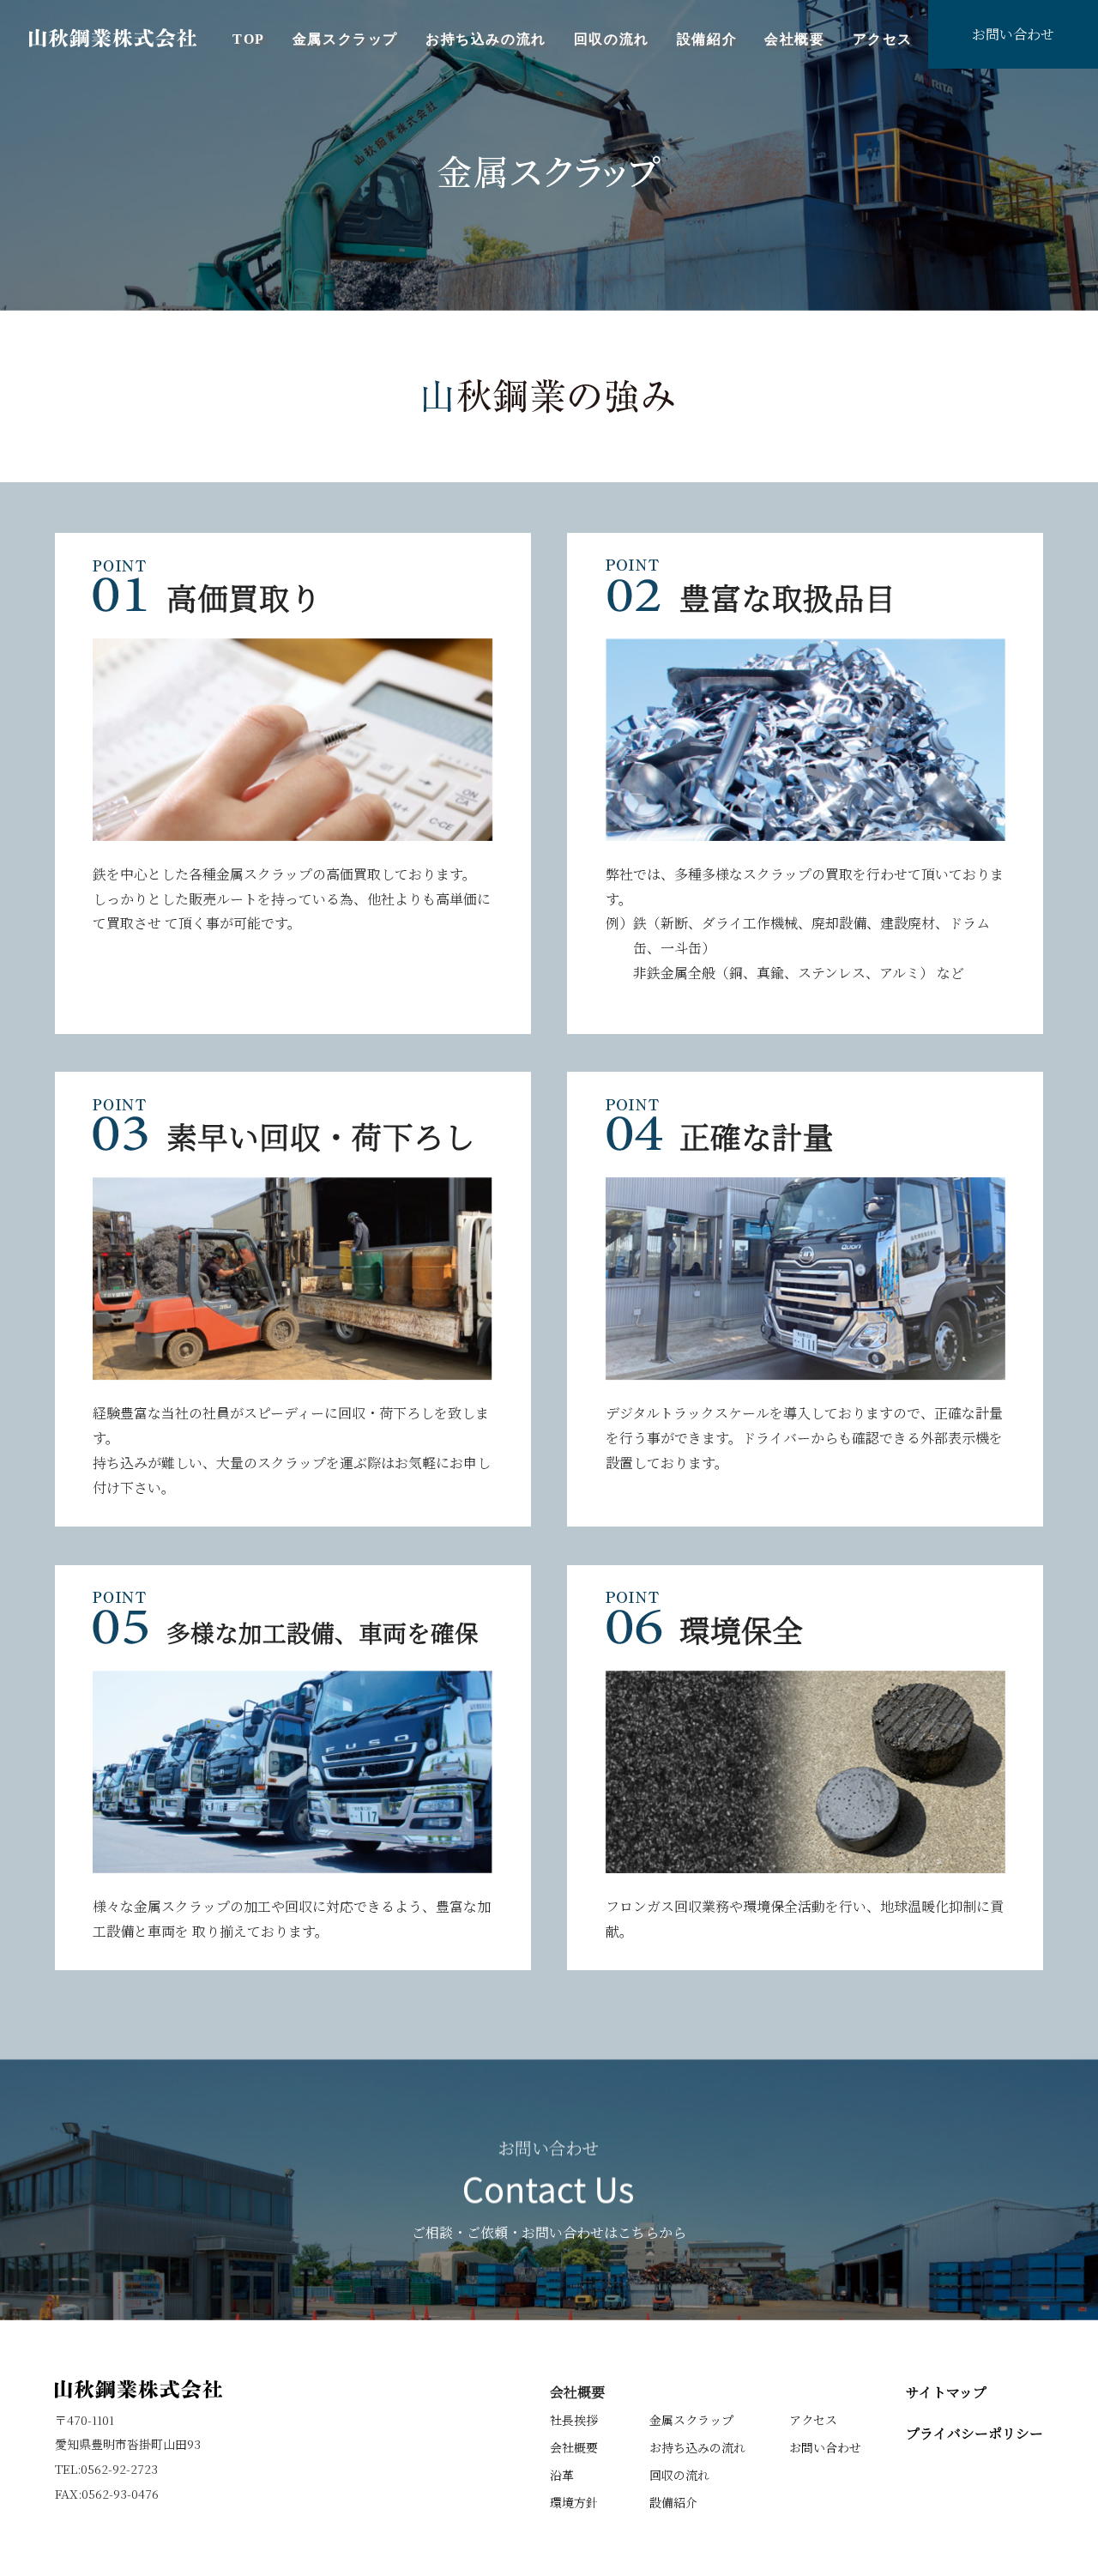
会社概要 (794, 39)
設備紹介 (707, 39)
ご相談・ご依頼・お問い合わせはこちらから (549, 2231)
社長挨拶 (574, 2420)
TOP (249, 39)
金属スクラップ (345, 39)
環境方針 (574, 2502)
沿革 (562, 2475)
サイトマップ (946, 2392)
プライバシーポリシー (974, 2433)
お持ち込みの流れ (486, 39)
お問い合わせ (1013, 34)
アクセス (883, 39)
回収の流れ (612, 39)
